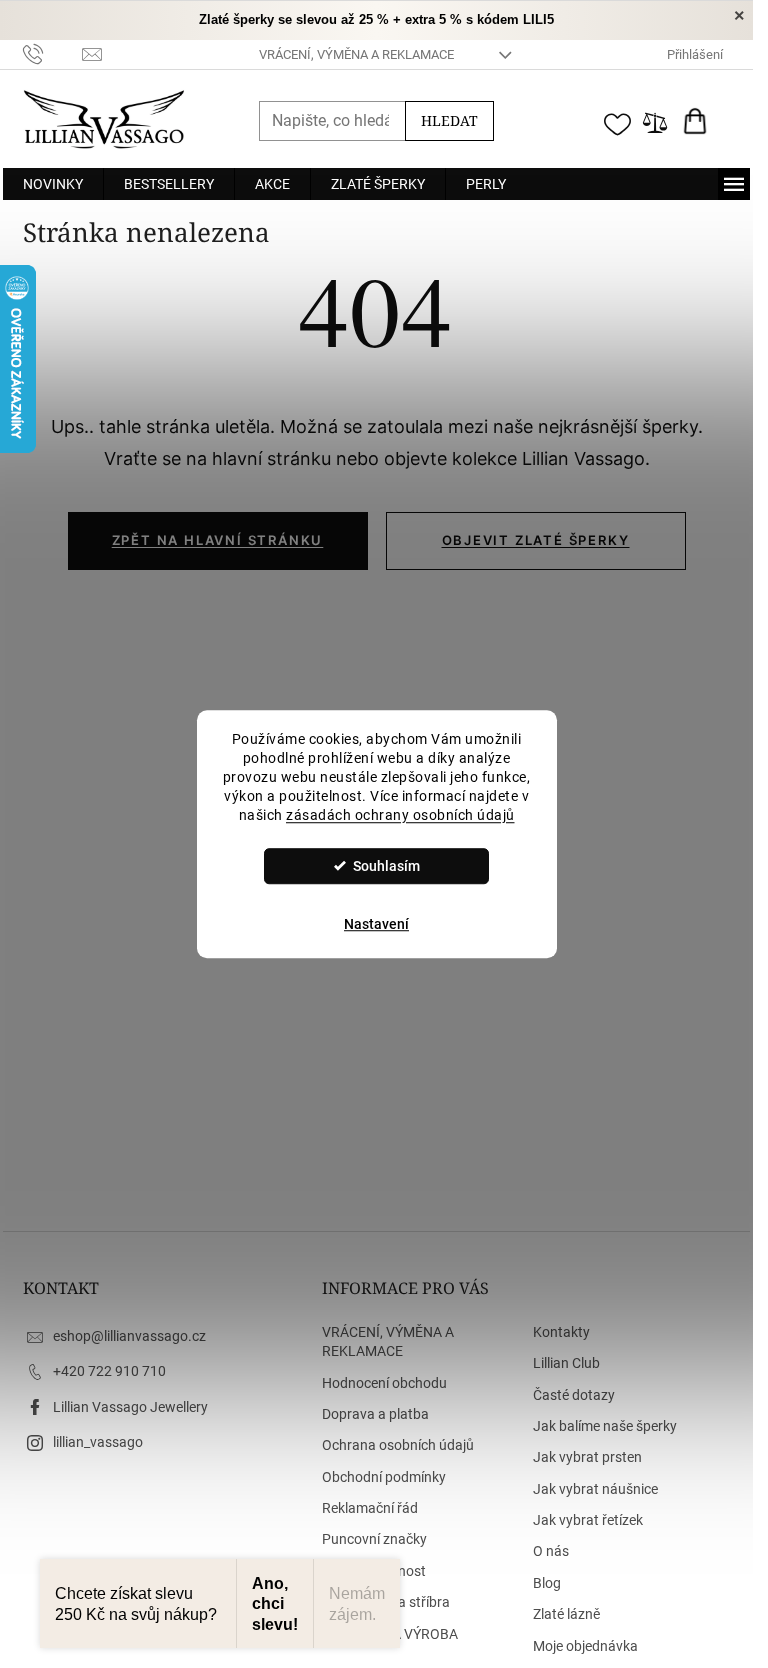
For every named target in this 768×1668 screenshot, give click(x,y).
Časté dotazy (574, 1395)
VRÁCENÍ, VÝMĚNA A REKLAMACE (356, 54)
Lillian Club (566, 1363)
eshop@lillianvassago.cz (129, 1336)
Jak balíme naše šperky (605, 1426)
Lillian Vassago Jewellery (130, 1407)
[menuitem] (53, 184)
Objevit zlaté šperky (536, 540)
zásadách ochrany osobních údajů (400, 815)
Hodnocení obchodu (384, 1383)
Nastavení (376, 924)
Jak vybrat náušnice (595, 1489)
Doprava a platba (375, 1414)
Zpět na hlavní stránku (218, 540)
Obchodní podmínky (384, 1477)
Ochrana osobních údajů (398, 1445)
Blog (547, 1583)
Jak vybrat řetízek (588, 1520)
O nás (551, 1551)
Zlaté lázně (566, 1614)
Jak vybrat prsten (587, 1457)
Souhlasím (386, 866)
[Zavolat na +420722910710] (52, 53)
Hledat (449, 120)
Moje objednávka (585, 1646)
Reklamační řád (370, 1508)
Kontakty (561, 1332)
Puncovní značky (374, 1539)
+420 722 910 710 (109, 1371)
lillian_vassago (98, 1442)
